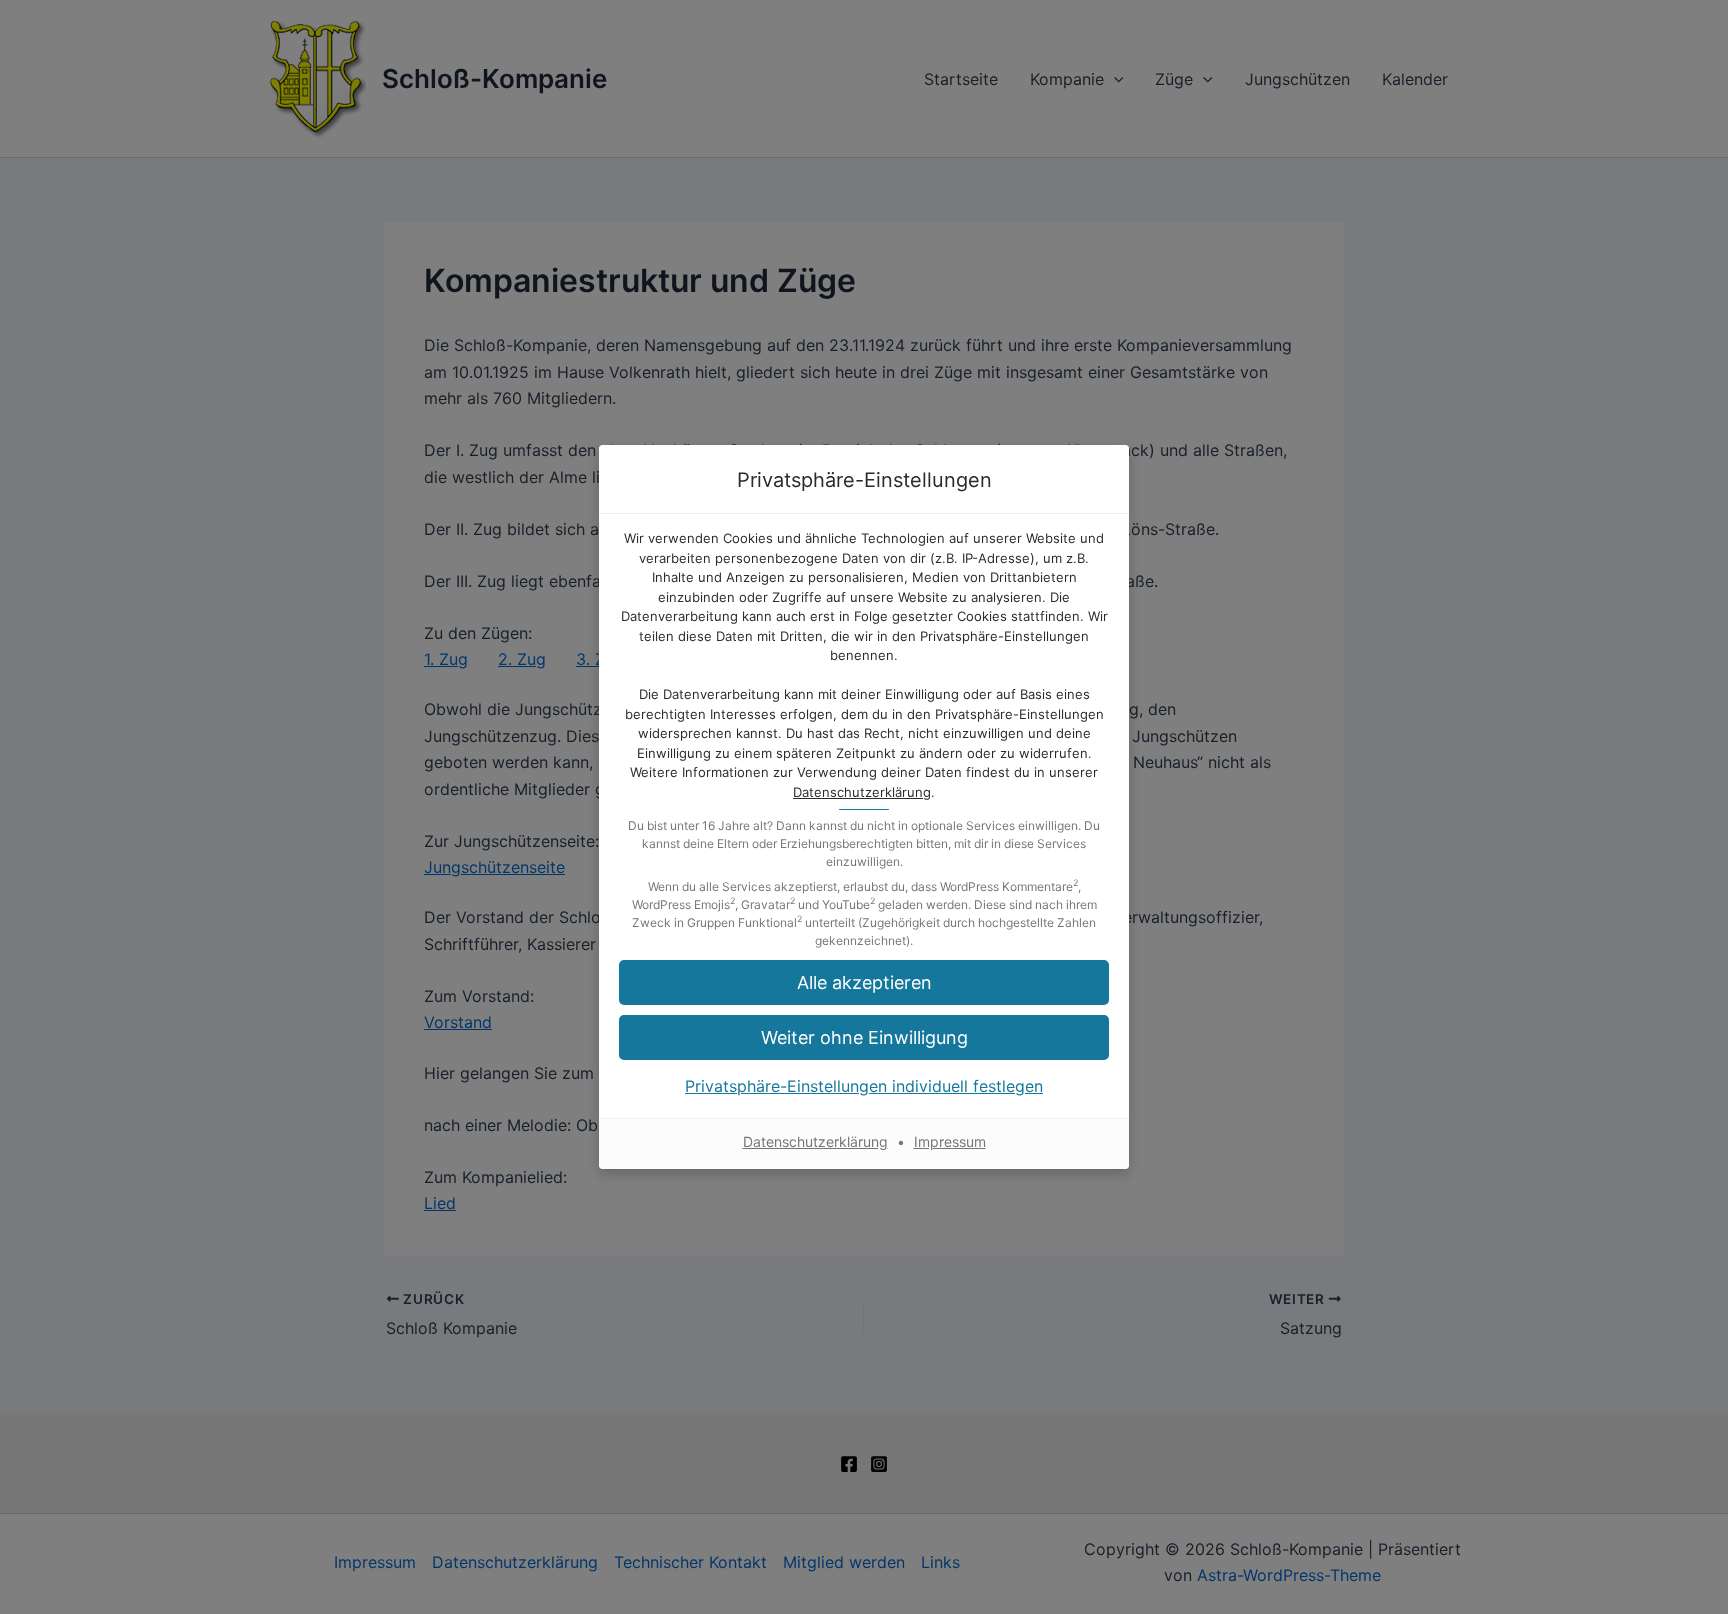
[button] (864, 1037)
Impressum (950, 1141)
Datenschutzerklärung (862, 792)
